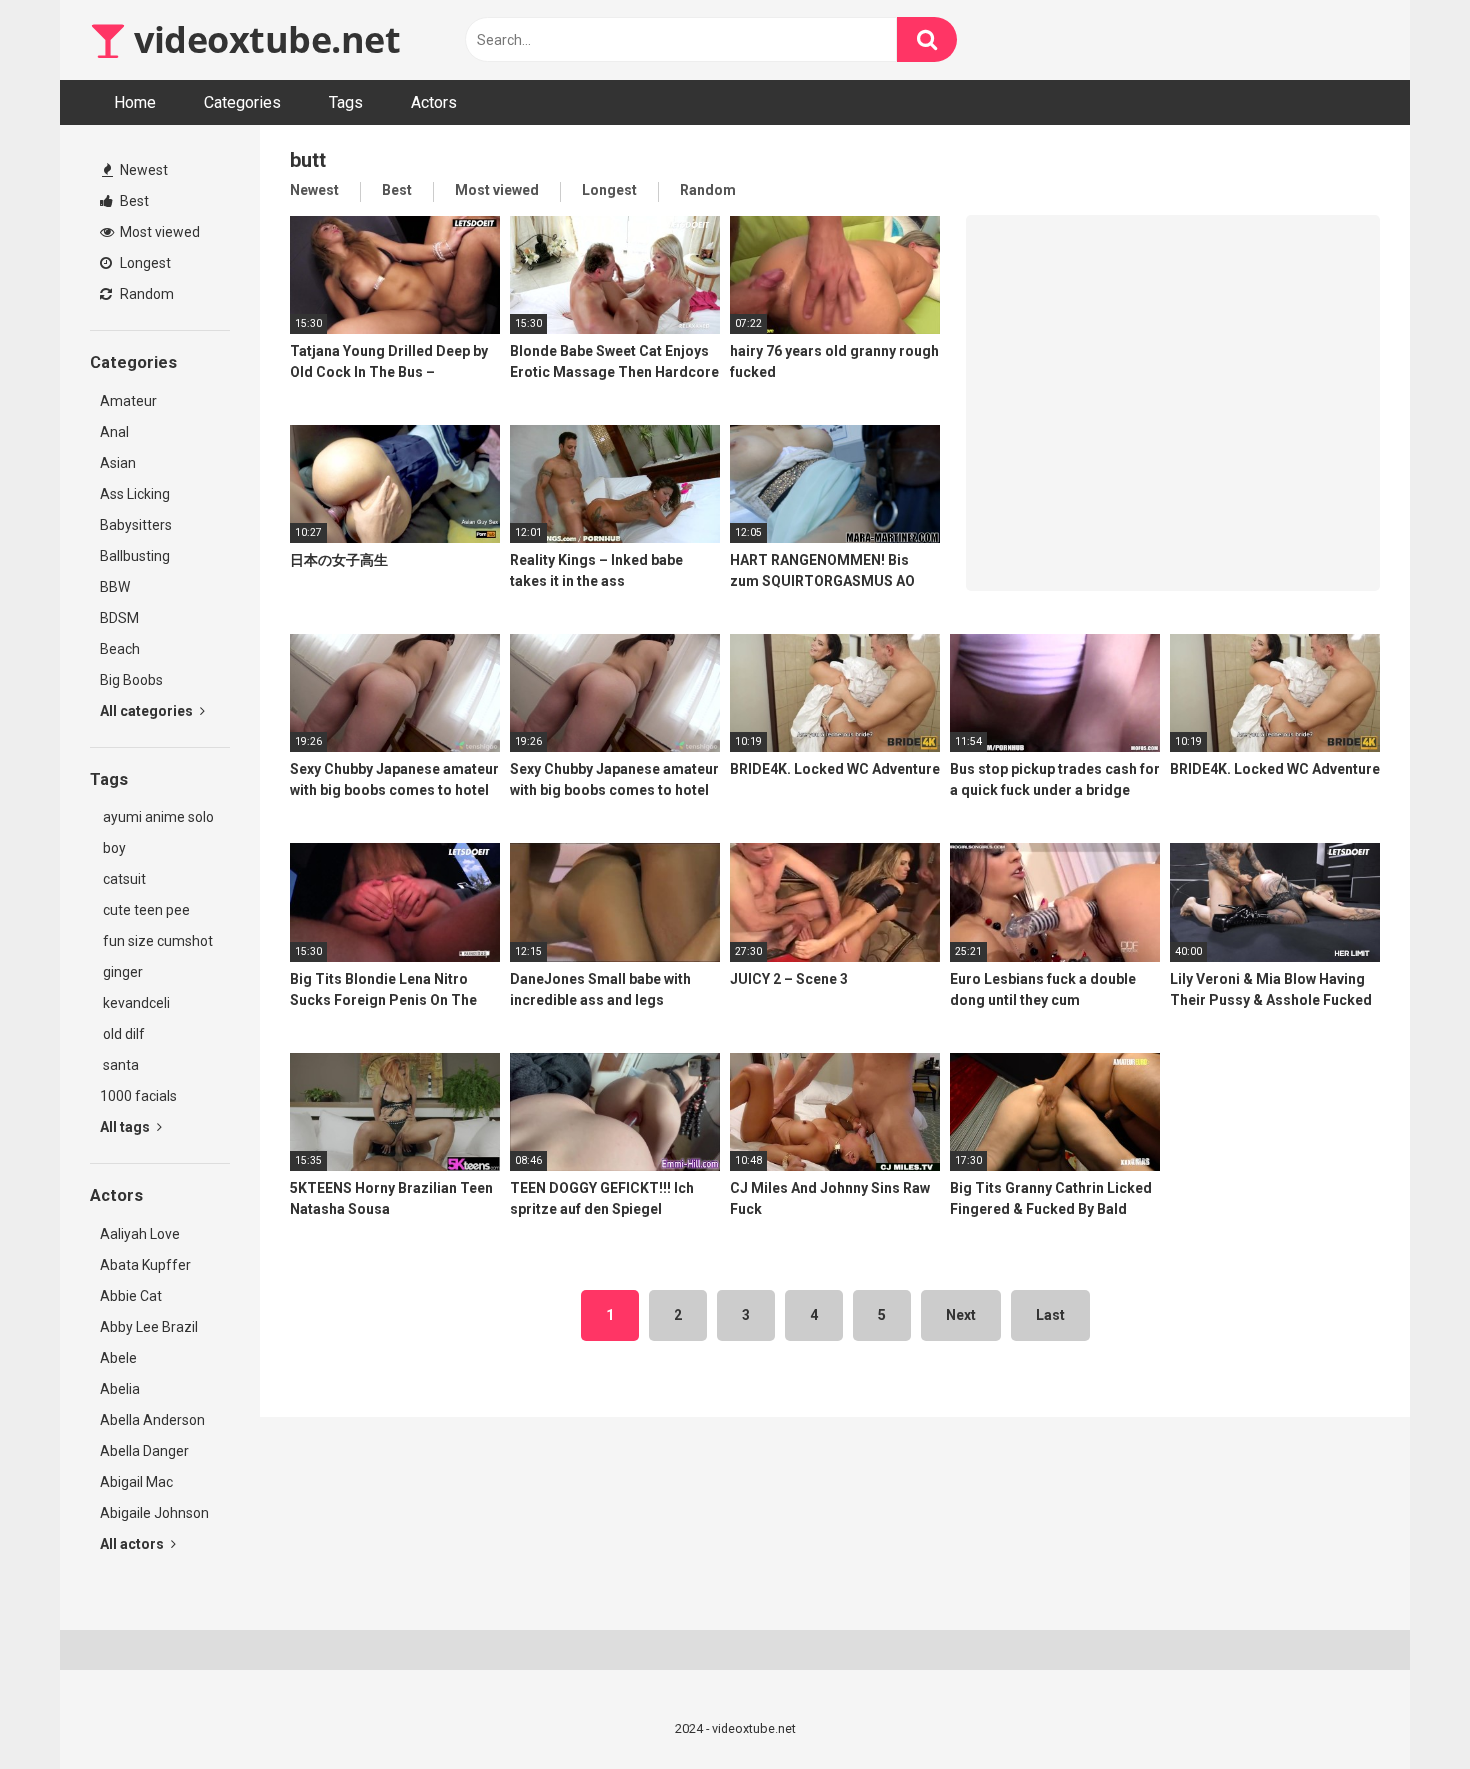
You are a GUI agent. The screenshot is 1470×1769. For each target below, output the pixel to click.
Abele (118, 1358)
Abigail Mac (136, 1482)
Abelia (120, 1389)
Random (145, 294)
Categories (242, 102)
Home (135, 102)
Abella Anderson (152, 1420)
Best (133, 201)
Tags (346, 102)
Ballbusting (135, 556)
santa (119, 1065)
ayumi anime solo (157, 817)
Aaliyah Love (140, 1234)
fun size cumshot (156, 941)
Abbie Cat (131, 1296)
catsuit (123, 879)
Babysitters (136, 525)
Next (961, 1315)
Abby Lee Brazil (149, 1327)
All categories (148, 711)
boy (113, 848)
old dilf (122, 1034)
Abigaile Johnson (154, 1513)
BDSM (119, 618)
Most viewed (158, 232)
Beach (120, 649)
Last (1050, 1315)
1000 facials (138, 1096)
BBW (115, 587)
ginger (121, 972)
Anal (114, 432)
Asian (118, 463)
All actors (133, 1544)
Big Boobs (131, 680)
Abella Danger (144, 1451)
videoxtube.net (263, 39)
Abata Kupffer (145, 1265)
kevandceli (135, 1003)
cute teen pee (145, 910)
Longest (144, 263)
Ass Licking (135, 494)
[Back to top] (1403, 1708)
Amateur (128, 401)
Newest (142, 170)
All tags (126, 1127)
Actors (434, 102)
